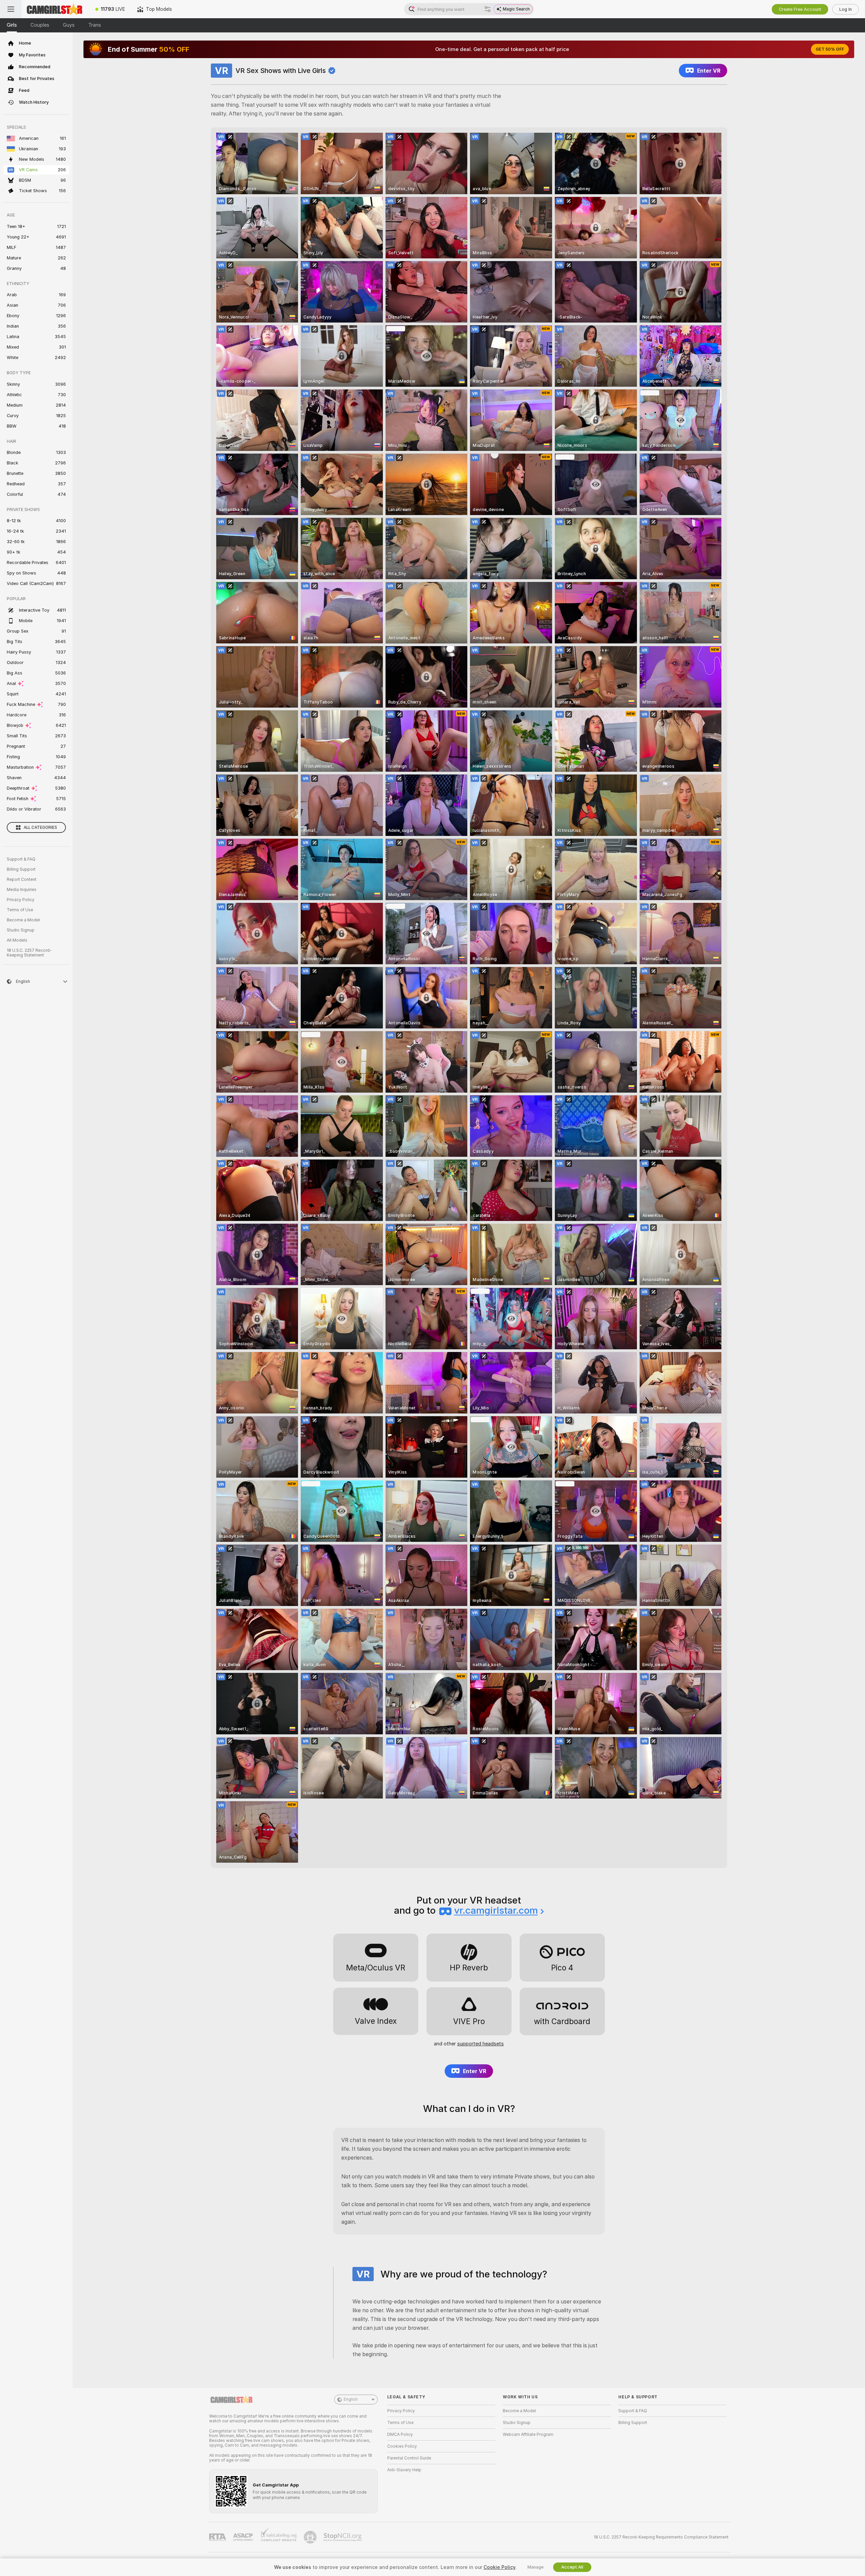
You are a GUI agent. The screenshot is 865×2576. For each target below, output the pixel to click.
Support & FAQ (21, 859)
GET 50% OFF (830, 49)
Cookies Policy (402, 2446)
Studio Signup (21, 930)
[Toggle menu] (11, 9)
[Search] (488, 9)
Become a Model (23, 920)
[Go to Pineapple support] (311, 2537)
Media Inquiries (22, 890)
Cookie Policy (499, 2567)
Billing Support (21, 869)
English (351, 2399)
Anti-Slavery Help (404, 2470)
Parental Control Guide (409, 2458)
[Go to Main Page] (55, 9)
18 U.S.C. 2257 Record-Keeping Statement (29, 953)
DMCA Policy (400, 2434)
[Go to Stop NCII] (343, 2537)
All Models (17, 940)
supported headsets (480, 2044)
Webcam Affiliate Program (528, 2434)
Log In (846, 9)
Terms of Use (20, 910)
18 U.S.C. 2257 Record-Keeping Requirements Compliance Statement (661, 2537)
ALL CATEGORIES (40, 827)
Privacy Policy (21, 900)
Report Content (22, 879)
